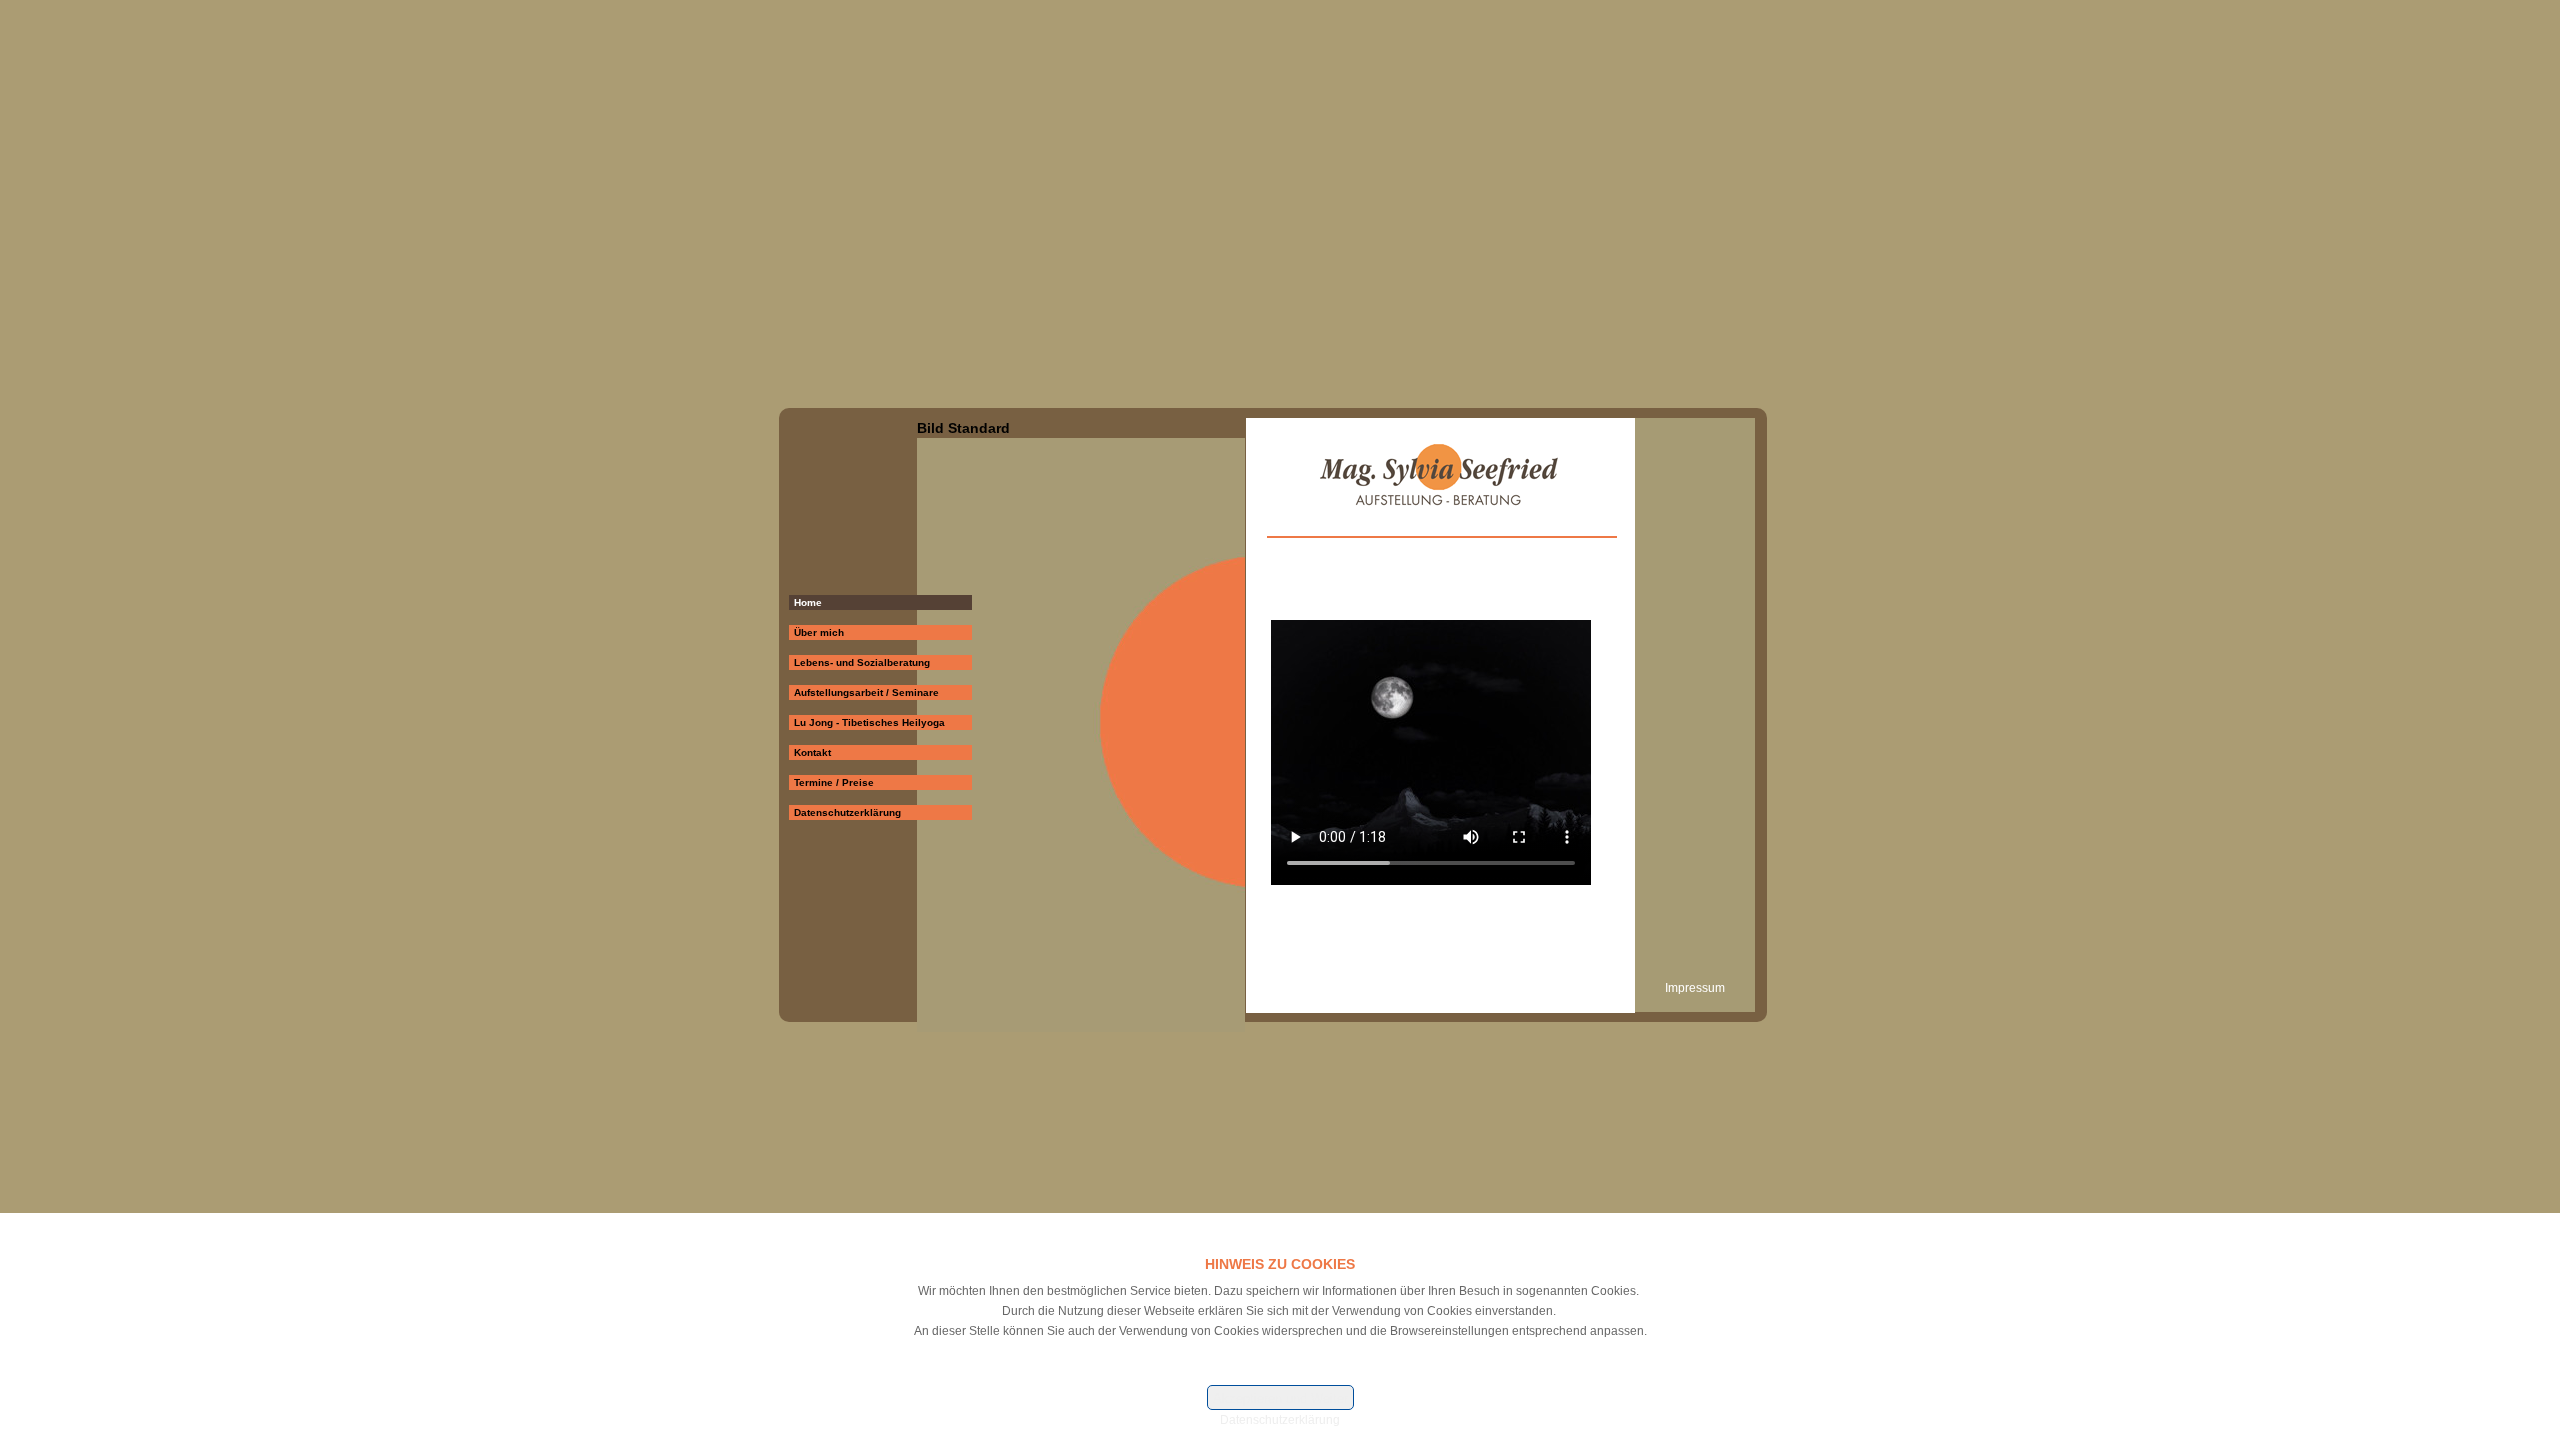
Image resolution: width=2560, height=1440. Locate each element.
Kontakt (812, 752)
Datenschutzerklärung (847, 812)
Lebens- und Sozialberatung (862, 662)
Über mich (819, 632)
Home (808, 602)
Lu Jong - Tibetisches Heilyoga (869, 722)
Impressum (1695, 988)
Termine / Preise (834, 782)
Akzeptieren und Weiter (1280, 1398)
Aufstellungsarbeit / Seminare (866, 692)
